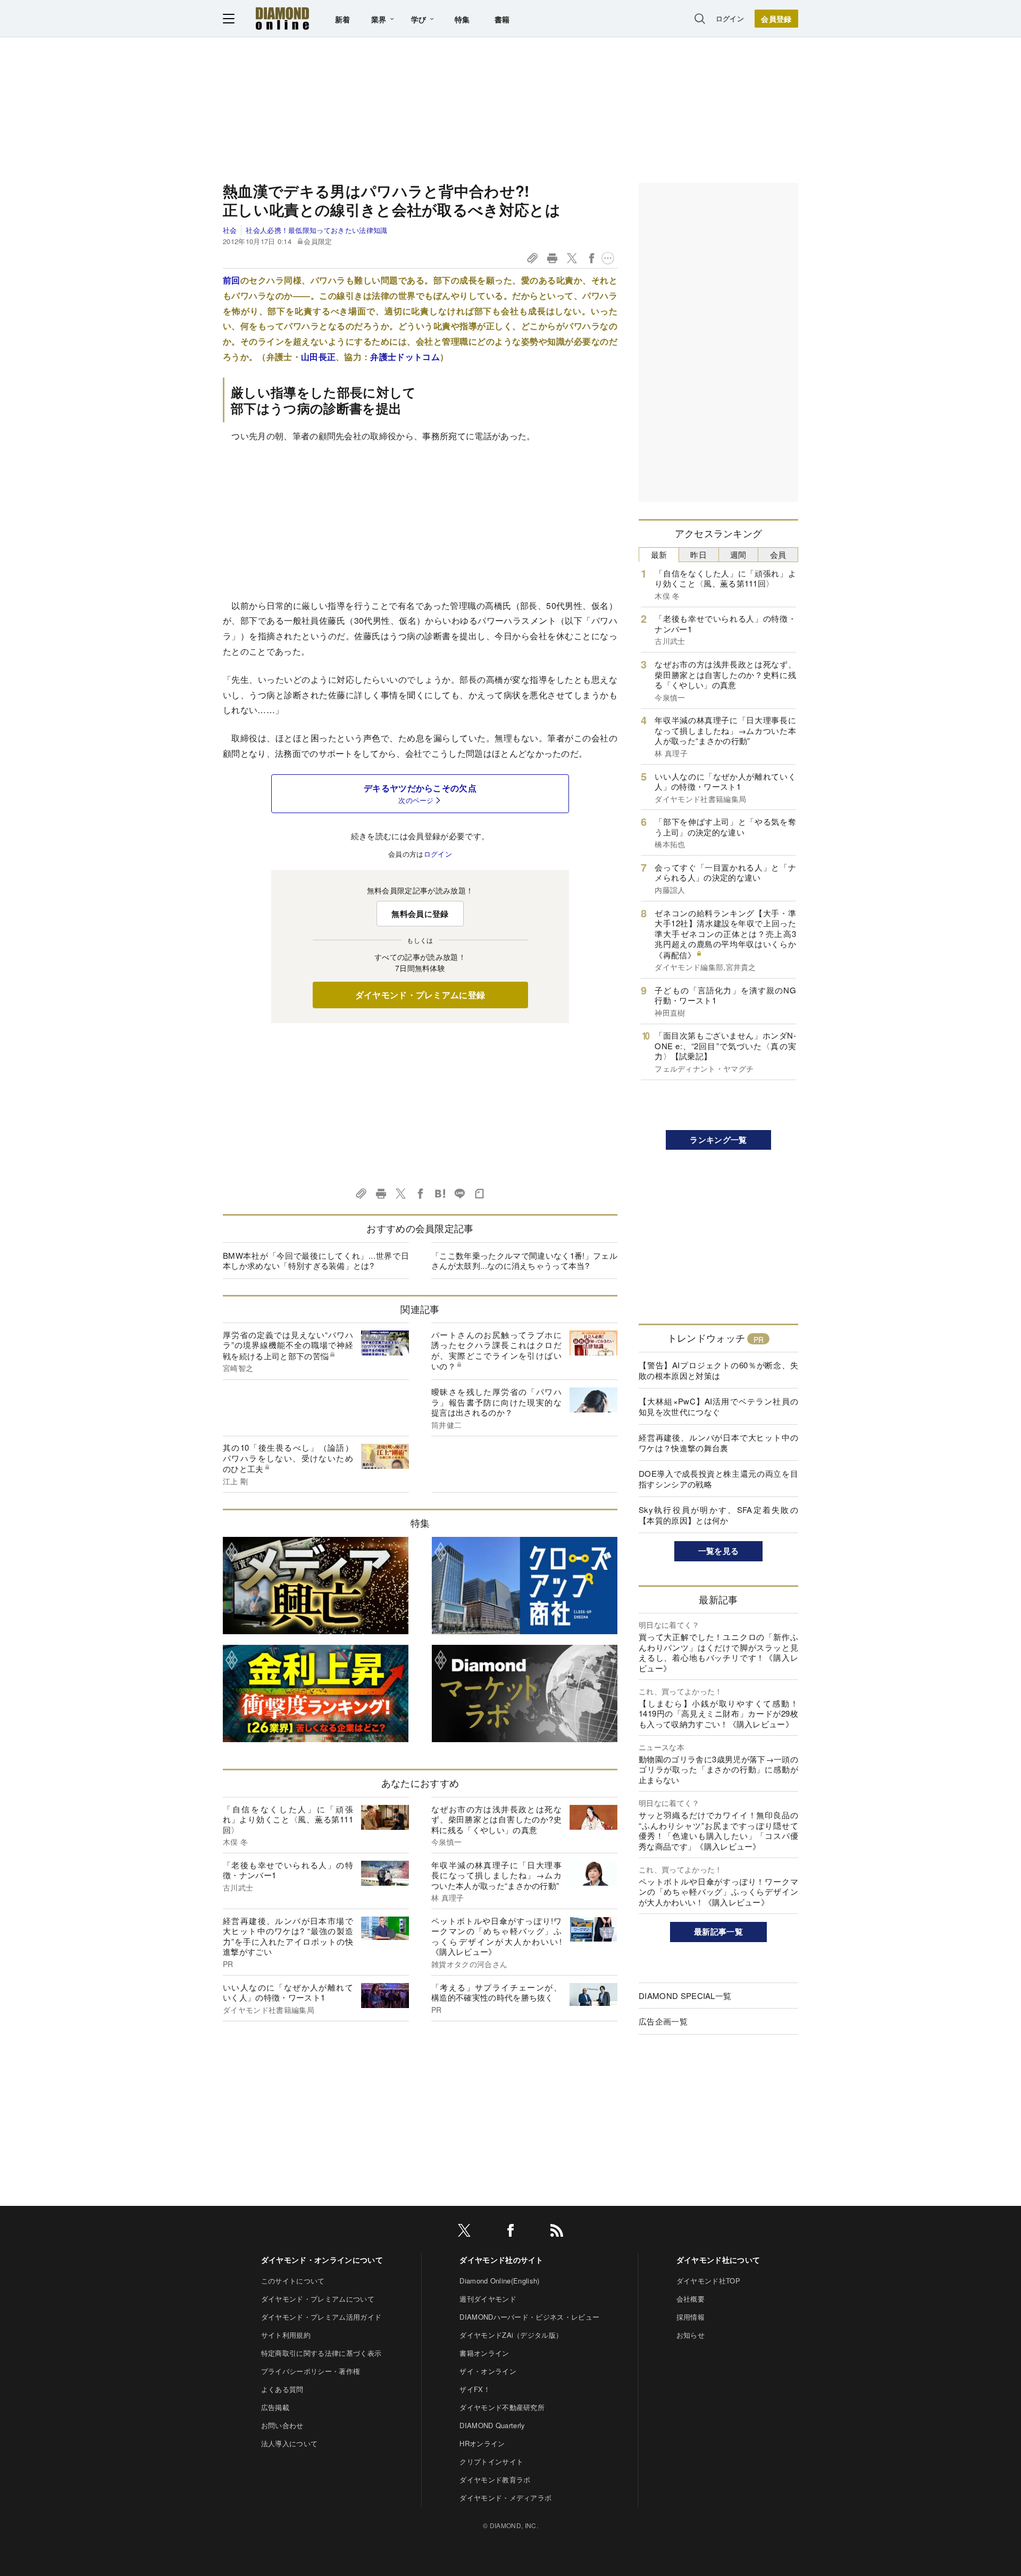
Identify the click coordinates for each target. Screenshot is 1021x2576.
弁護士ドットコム (405, 357)
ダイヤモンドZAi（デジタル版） (511, 2335)
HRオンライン (482, 2443)
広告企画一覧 (663, 2021)
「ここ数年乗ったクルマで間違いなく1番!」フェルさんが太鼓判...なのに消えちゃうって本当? (524, 1261)
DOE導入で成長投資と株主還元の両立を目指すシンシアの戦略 (718, 1479)
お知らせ (691, 2335)
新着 (343, 19)
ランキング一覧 (718, 1140)
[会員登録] (776, 19)
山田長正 (318, 357)
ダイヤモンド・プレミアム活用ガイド (321, 2317)
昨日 (698, 554)
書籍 (502, 19)
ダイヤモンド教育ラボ (495, 2479)
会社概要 (691, 2299)
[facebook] (510, 2232)
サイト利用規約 (286, 2335)
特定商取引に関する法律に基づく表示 (321, 2353)
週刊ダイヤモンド (488, 2299)
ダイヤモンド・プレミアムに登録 (420, 995)
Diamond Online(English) (499, 2281)
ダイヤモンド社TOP (708, 2281)
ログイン (730, 18)
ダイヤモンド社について (718, 2260)
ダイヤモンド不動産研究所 (502, 2407)
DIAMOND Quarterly (492, 2425)
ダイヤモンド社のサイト (501, 2260)
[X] (464, 2232)
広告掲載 (275, 2407)
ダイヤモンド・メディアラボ (505, 2498)
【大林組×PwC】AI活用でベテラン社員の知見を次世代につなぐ (718, 1406)
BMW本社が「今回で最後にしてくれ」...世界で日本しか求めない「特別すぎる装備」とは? (316, 1261)
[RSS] (557, 2232)
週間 (738, 554)
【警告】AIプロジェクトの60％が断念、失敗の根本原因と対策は (718, 1370)
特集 (462, 19)
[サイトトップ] (282, 18)
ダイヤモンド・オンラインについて (322, 2260)
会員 (778, 554)
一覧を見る (719, 1551)
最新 (659, 554)
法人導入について (290, 2443)
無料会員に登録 (420, 914)
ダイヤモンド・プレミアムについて (318, 2299)
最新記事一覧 (718, 1931)
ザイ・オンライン (488, 2371)
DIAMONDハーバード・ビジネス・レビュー (529, 2317)
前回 (232, 280)
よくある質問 (282, 2389)
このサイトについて (293, 2281)
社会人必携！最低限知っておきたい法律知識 (316, 230)
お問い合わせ (282, 2425)
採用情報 (691, 2317)
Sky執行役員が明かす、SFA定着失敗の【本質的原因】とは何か (718, 1515)
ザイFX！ (475, 2389)
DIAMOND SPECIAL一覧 (685, 1996)
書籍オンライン (484, 2353)
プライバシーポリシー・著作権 (311, 2371)
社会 (230, 230)
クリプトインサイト (491, 2461)
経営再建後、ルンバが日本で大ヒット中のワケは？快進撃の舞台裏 (718, 1442)
